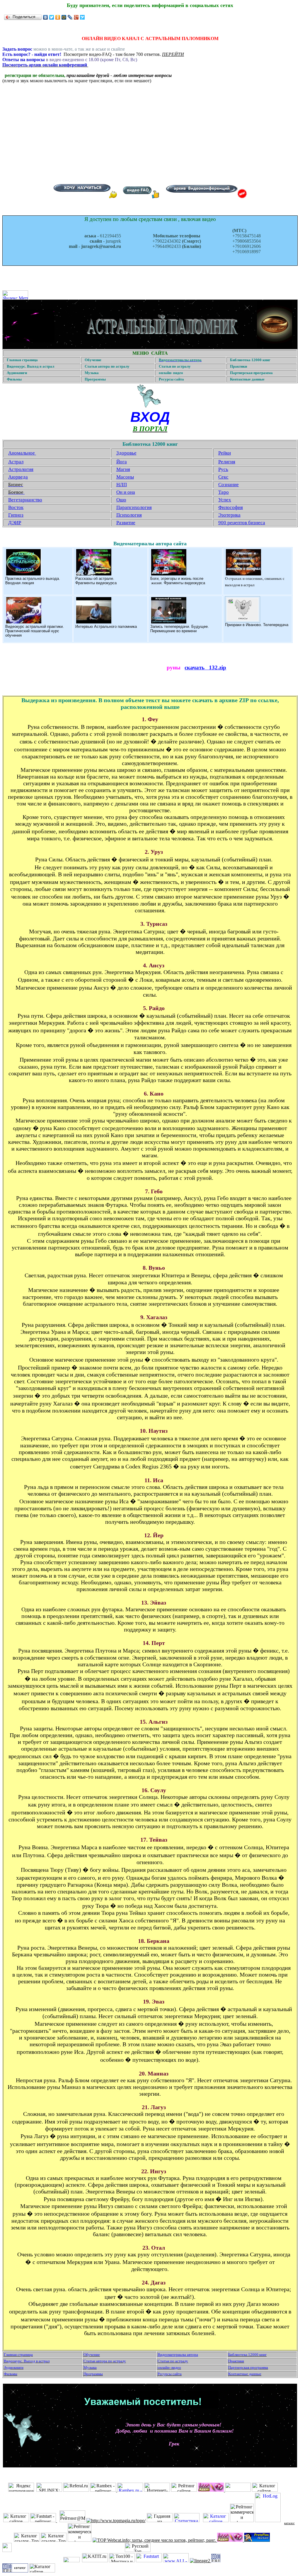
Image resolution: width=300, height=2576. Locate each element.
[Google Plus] (76, 17)
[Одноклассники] (58, 17)
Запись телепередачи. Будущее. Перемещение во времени (180, 629)
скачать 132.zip (205, 667)
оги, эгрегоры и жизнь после (178, 579)
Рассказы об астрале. (95, 579)
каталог (289, 2523)
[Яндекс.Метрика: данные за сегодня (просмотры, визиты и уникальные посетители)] (15, 295)
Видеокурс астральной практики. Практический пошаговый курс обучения (35, 631)
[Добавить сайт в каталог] (216, 2561)
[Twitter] (52, 17)
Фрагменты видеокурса (96, 583)
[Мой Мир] (64, 17)
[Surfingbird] (82, 17)
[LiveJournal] (70, 17)
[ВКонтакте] (46, 17)
